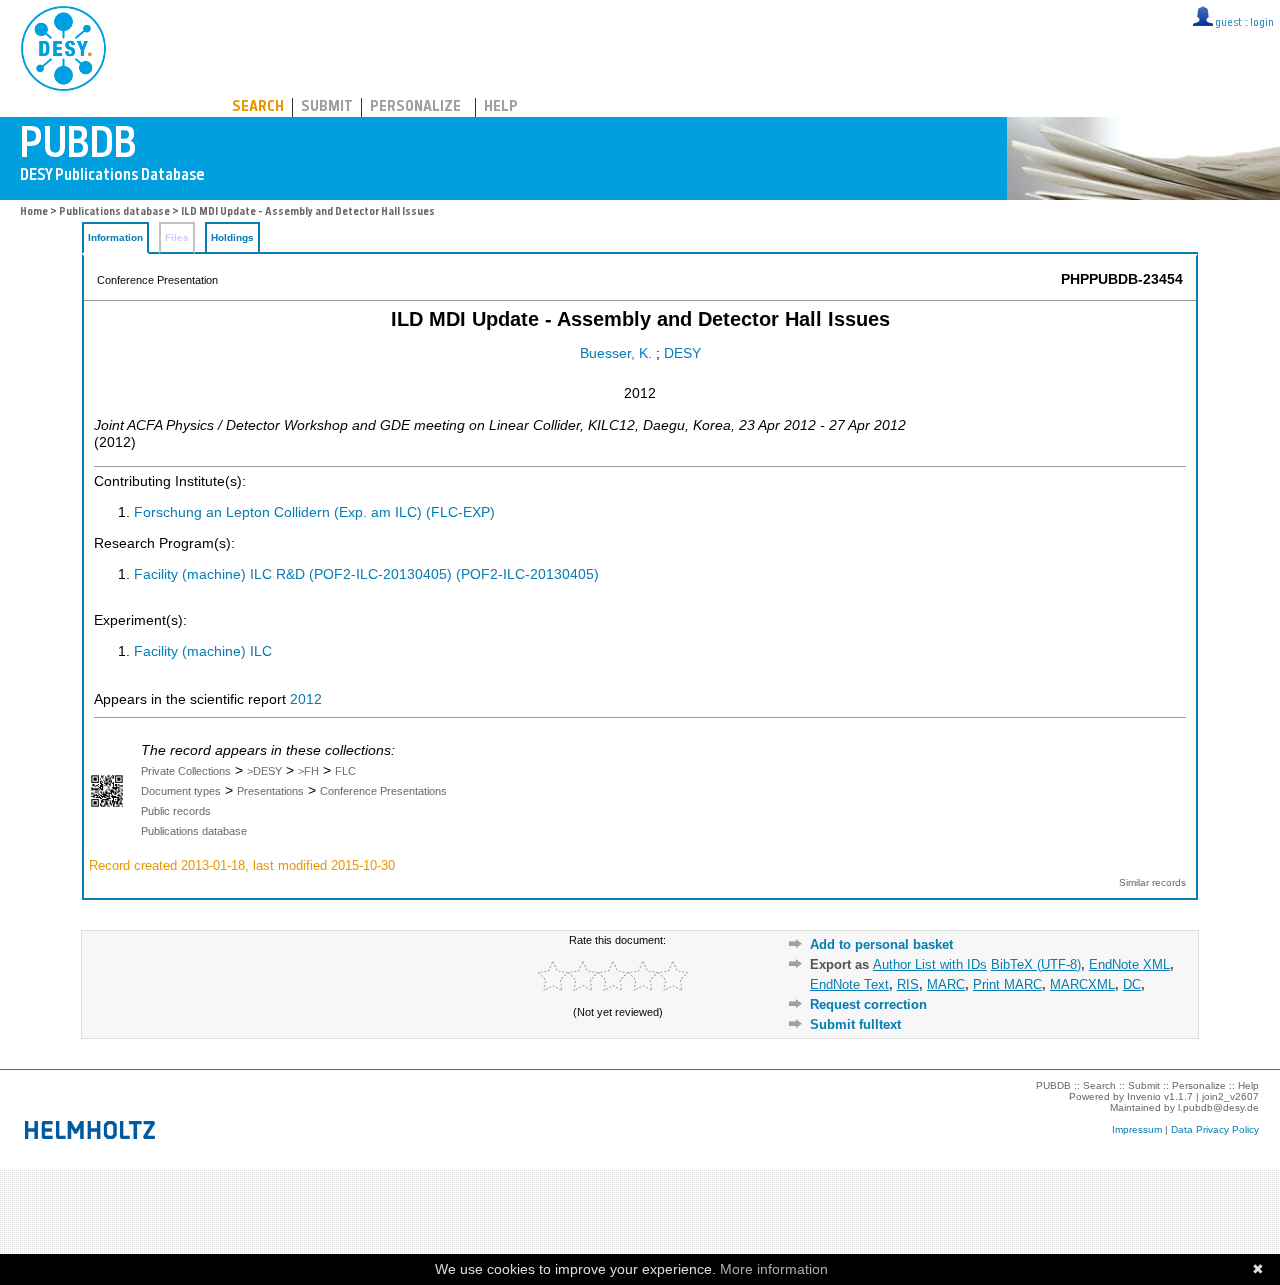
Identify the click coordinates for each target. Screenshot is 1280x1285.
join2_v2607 (1230, 1096)
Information (115, 237)
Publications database (114, 212)
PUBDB (151, 45)
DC (1132, 984)
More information (774, 1269)
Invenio (1144, 1096)
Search (258, 107)
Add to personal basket (881, 944)
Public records (176, 811)
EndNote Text (849, 984)
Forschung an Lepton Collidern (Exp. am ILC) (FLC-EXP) (314, 512)
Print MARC (1007, 984)
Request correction (868, 1004)
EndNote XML (1129, 964)
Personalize (415, 107)
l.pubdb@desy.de (1218, 1107)
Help (501, 107)
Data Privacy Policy (1215, 1129)
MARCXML (1082, 984)
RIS (908, 984)
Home (34, 212)
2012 (306, 699)
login (1262, 23)
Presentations (270, 791)
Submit (327, 107)
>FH (308, 771)
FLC (345, 771)
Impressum (1137, 1129)
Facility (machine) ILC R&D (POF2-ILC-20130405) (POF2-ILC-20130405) (366, 574)
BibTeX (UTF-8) (1036, 964)
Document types (181, 791)
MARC (946, 984)
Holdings (232, 237)
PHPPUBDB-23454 (1122, 279)
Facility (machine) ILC (203, 651)
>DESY (264, 771)
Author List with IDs (930, 964)
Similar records (1152, 882)
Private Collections (186, 771)
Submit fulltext (855, 1024)
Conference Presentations (383, 791)
